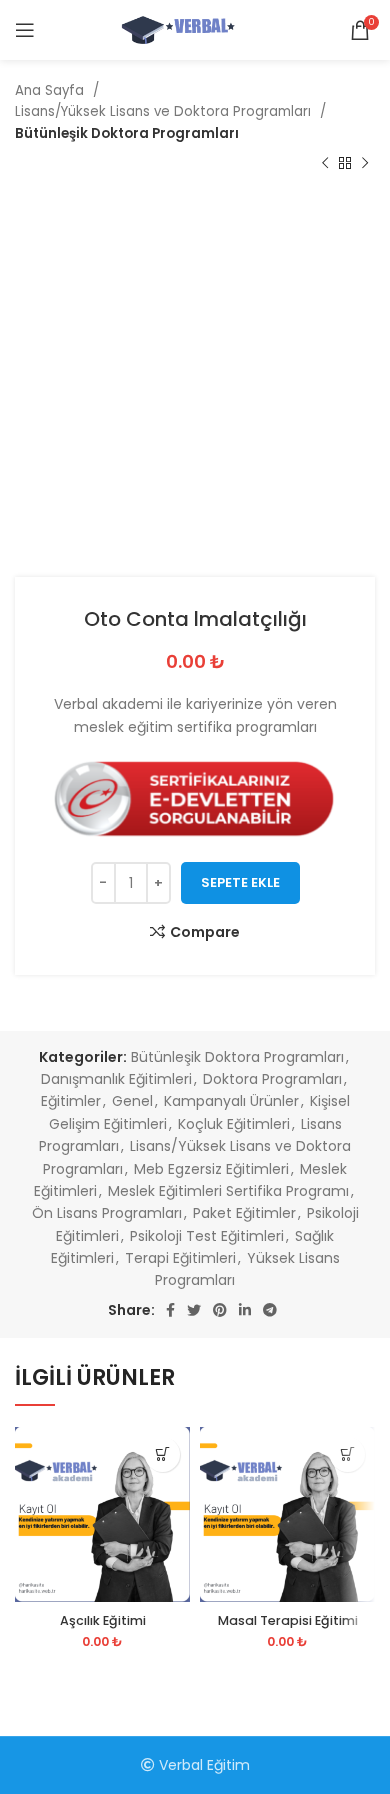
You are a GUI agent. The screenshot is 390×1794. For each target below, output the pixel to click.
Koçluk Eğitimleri (234, 1124)
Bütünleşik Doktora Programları (127, 133)
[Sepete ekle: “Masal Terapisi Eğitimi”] (347, 1454)
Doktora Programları (272, 1079)
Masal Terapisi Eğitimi (288, 1620)
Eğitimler (71, 1101)
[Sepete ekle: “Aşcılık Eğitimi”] (162, 1454)
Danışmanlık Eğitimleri (116, 1079)
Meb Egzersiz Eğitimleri (211, 1169)
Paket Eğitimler (244, 1213)
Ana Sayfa (51, 90)
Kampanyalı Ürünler (231, 1101)
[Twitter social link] (194, 1310)
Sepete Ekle (240, 882)
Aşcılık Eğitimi (103, 1620)
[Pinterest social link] (220, 1310)
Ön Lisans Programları (107, 1213)
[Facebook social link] (170, 1310)
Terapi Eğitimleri (180, 1258)
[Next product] (365, 164)
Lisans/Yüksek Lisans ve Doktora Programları (165, 111)
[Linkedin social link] (245, 1310)
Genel (132, 1101)
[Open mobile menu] (25, 30)
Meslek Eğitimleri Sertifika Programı (228, 1191)
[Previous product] (325, 164)
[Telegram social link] (270, 1310)
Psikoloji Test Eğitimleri (207, 1236)
